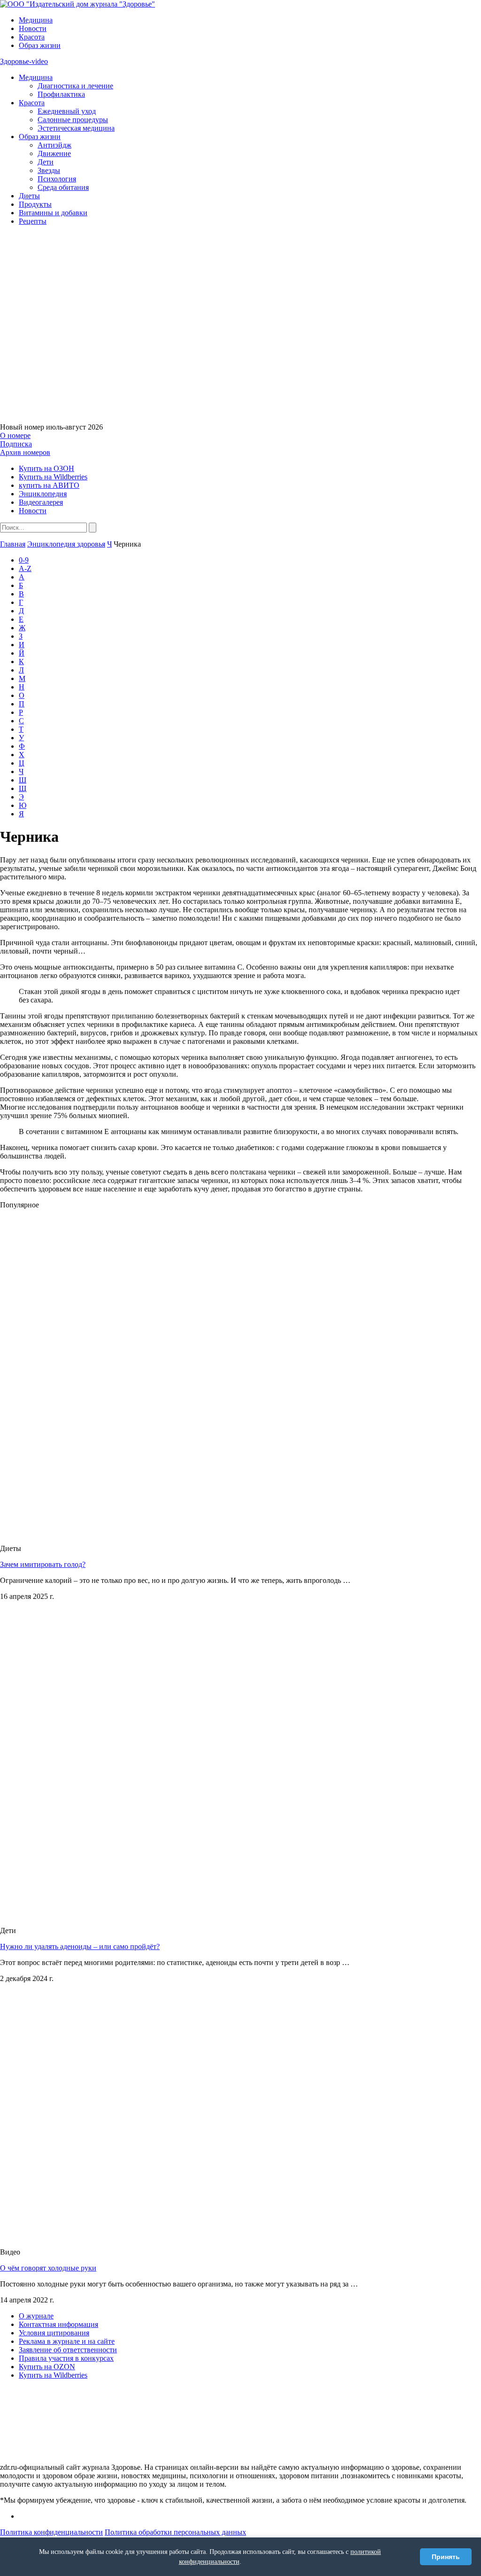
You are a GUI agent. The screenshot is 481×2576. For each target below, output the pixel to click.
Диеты (29, 196)
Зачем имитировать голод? (43, 1564)
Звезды (49, 170)
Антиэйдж (54, 145)
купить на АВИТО (49, 485)
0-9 (24, 560)
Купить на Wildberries (53, 477)
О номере (15, 435)
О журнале (36, 2316)
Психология (57, 179)
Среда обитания (63, 187)
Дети (46, 162)
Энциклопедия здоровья (66, 544)
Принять (446, 2557)
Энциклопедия (43, 494)
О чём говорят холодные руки (48, 2268)
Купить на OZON (47, 2367)
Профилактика (61, 94)
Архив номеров (25, 452)
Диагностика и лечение (75, 86)
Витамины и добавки (53, 213)
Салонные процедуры (73, 120)
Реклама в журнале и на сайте (67, 2341)
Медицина (36, 20)
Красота (32, 37)
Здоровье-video (24, 61)
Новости (33, 28)
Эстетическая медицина (76, 128)
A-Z (25, 568)
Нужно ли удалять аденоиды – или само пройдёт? (80, 1946)
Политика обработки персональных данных (175, 2532)
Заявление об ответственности (68, 2350)
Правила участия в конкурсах (66, 2358)
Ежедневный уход (67, 111)
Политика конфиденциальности (51, 2532)
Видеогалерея (41, 502)
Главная (13, 544)
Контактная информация (58, 2324)
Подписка (16, 444)
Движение (54, 153)
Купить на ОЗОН (47, 468)
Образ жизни (40, 45)
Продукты (35, 204)
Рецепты (33, 221)
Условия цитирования (54, 2333)
